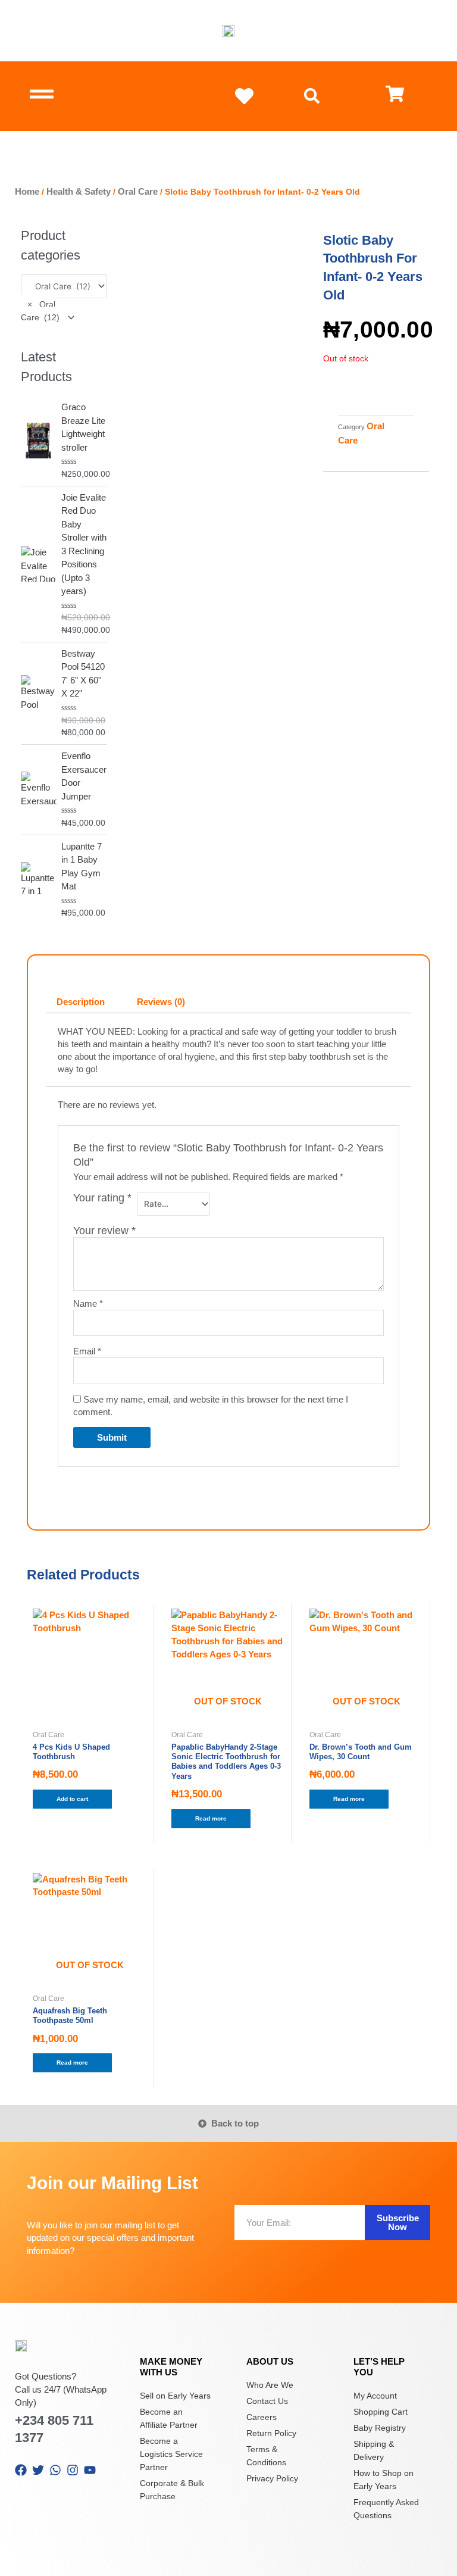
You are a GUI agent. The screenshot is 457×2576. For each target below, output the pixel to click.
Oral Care (138, 191)
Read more (211, 1818)
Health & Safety (79, 191)
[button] (312, 96)
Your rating (102, 1198)
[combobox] (48, 311)
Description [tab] (81, 1002)
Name (88, 1303)
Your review (104, 1231)
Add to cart (72, 1799)
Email (87, 1351)
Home (27, 191)
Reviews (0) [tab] (161, 1002)
